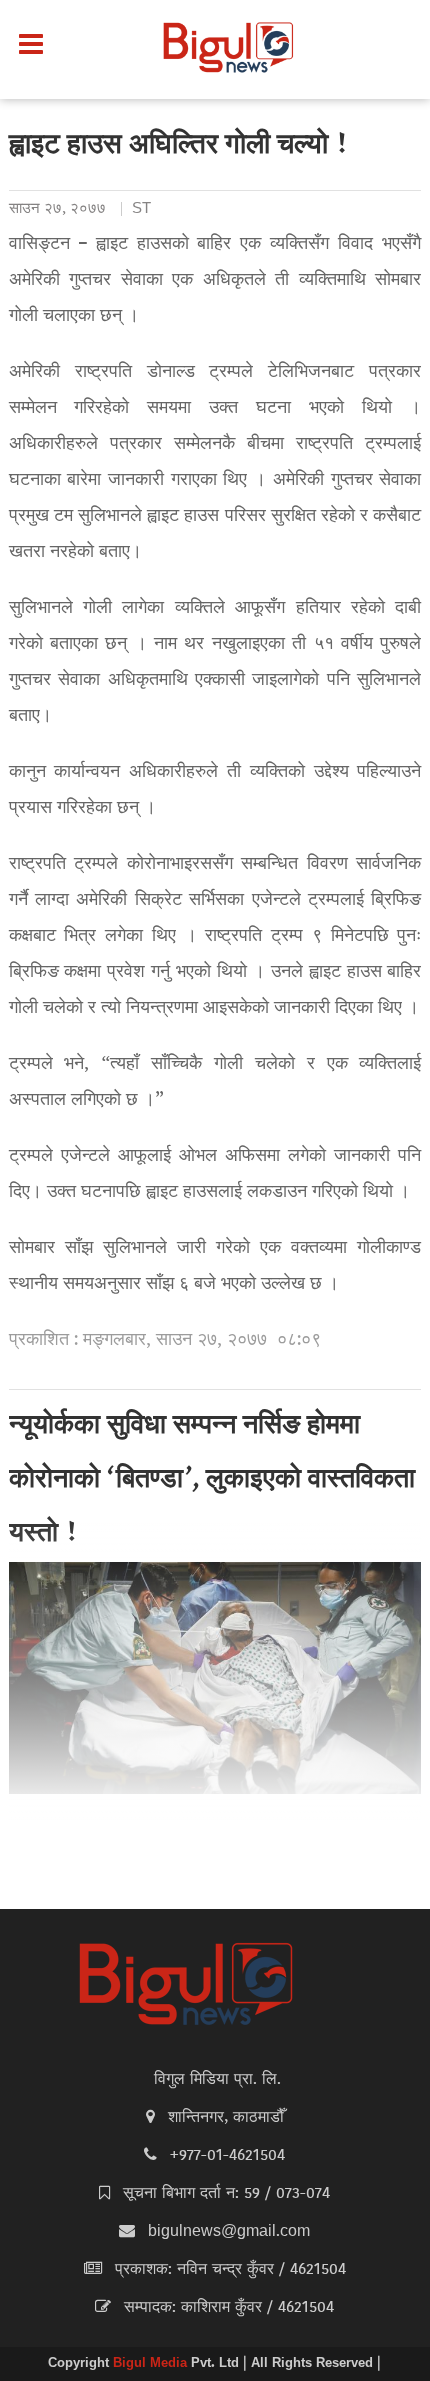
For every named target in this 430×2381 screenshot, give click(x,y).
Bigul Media (152, 2364)
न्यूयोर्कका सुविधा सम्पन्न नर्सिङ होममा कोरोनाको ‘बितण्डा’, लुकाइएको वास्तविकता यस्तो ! (212, 1481)
